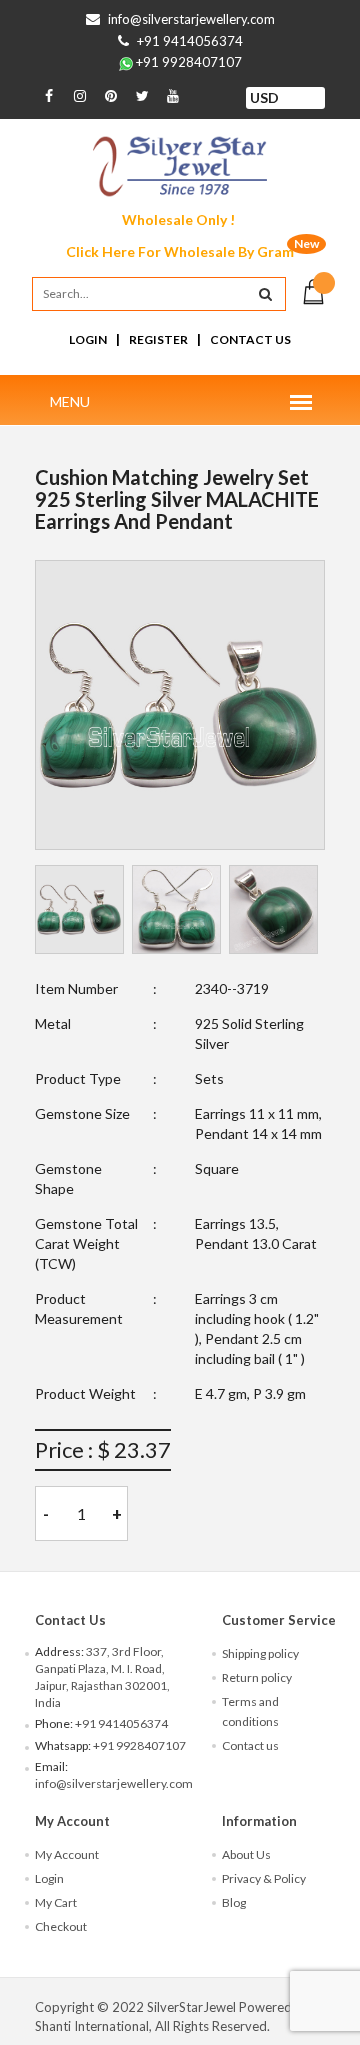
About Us (246, 1854)
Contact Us (250, 339)
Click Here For (180, 251)
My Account (67, 1854)
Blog (234, 1902)
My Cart (56, 1902)
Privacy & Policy (264, 1878)
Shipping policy (260, 1653)
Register (158, 339)
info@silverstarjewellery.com (191, 19)
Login (88, 339)
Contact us (250, 1745)
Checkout (61, 1926)
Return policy (257, 1677)
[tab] (79, 909)
